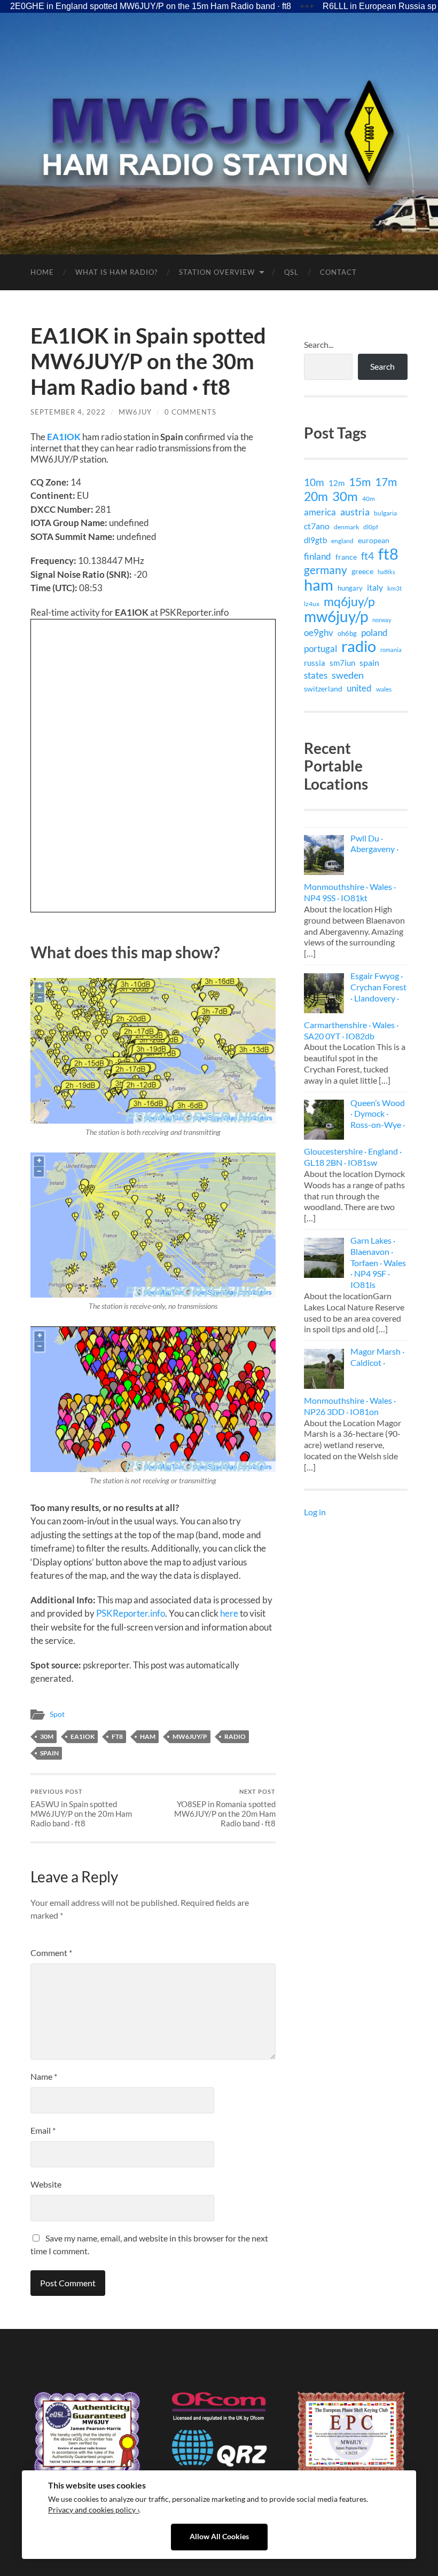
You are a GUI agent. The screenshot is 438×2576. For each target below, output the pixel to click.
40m (369, 499)
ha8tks (386, 572)
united (359, 688)
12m (337, 483)
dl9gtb (315, 540)
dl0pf (371, 527)
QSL (291, 272)
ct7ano (317, 526)
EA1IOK (64, 437)
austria (355, 512)
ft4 (367, 556)
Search (382, 366)
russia (315, 663)
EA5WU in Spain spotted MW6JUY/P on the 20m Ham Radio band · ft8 (81, 1808)
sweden (348, 675)
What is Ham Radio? (116, 272)
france (346, 557)
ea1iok (83, 1736)
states (316, 675)
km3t (394, 588)
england (342, 541)
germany (326, 570)
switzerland (323, 689)
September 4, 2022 (68, 412)
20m (316, 496)
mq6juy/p (349, 601)
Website (46, 2184)
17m (386, 482)
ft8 (117, 1736)
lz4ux (312, 603)
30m (47, 1736)
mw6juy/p (190, 1736)
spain (49, 1753)
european (374, 540)
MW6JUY (135, 412)
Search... (319, 344)
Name (44, 2076)
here (229, 1613)
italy (375, 587)
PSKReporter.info (131, 1613)
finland (318, 556)
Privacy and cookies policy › (93, 2510)
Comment (51, 1953)
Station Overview (217, 272)
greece (362, 571)
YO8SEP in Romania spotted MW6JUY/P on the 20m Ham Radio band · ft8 (225, 1808)
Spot (57, 1714)
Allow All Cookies (219, 2537)
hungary (350, 588)
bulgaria (385, 513)
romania (391, 650)
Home (42, 272)
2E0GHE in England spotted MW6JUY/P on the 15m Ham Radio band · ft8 (151, 6)
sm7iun (342, 663)
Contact (338, 272)
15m (360, 482)
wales (384, 689)
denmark (346, 527)
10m (314, 482)
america (320, 512)
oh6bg (347, 633)
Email (43, 2130)
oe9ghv (319, 633)
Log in (315, 1512)
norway (382, 620)
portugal (320, 649)
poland (374, 633)
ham (148, 1736)
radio (235, 1736)
